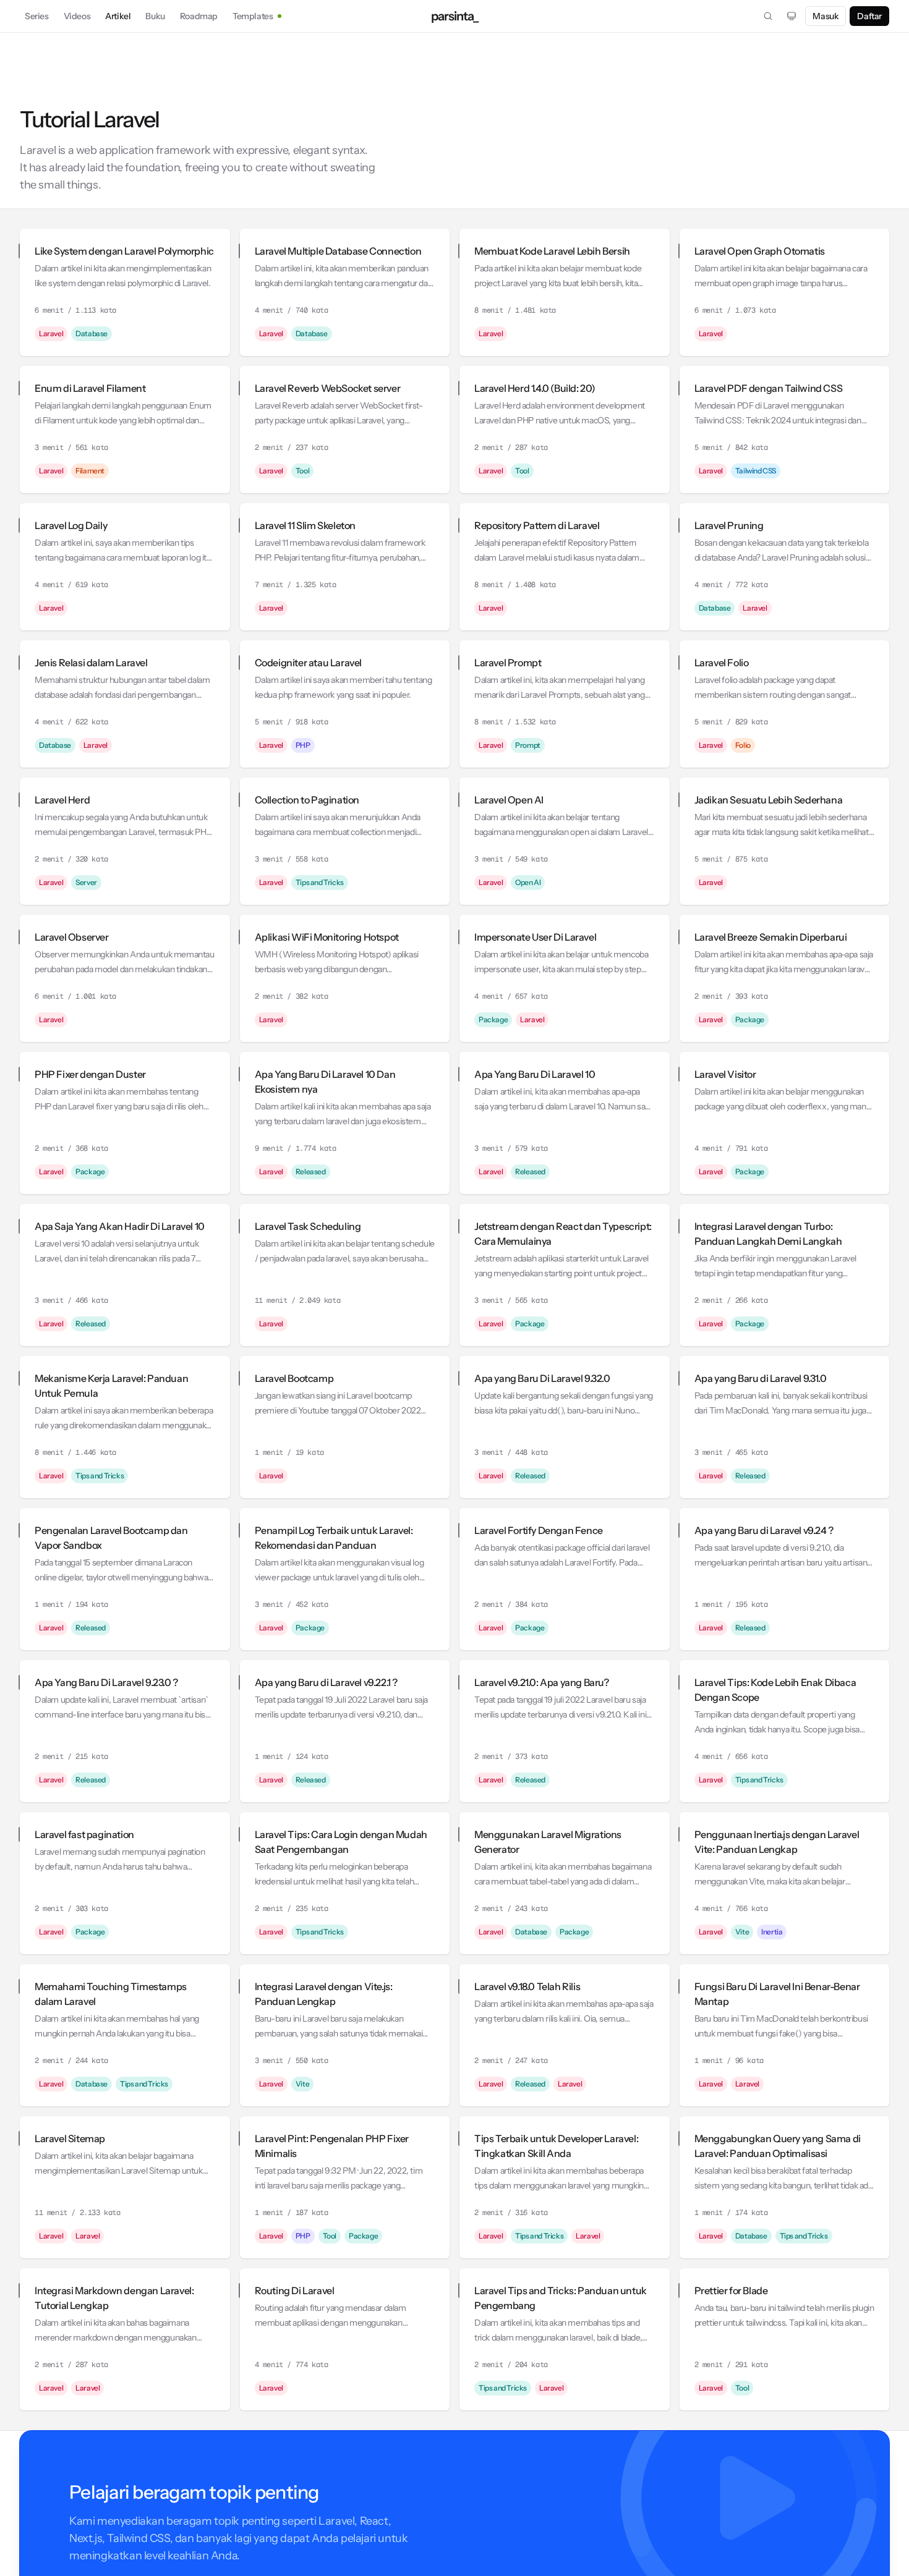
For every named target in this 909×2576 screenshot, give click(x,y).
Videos (77, 16)
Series (37, 16)
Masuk (826, 16)
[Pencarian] (768, 16)
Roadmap (199, 16)
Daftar (869, 16)
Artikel (118, 16)
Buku (155, 16)
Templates (253, 16)
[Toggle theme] (792, 16)
